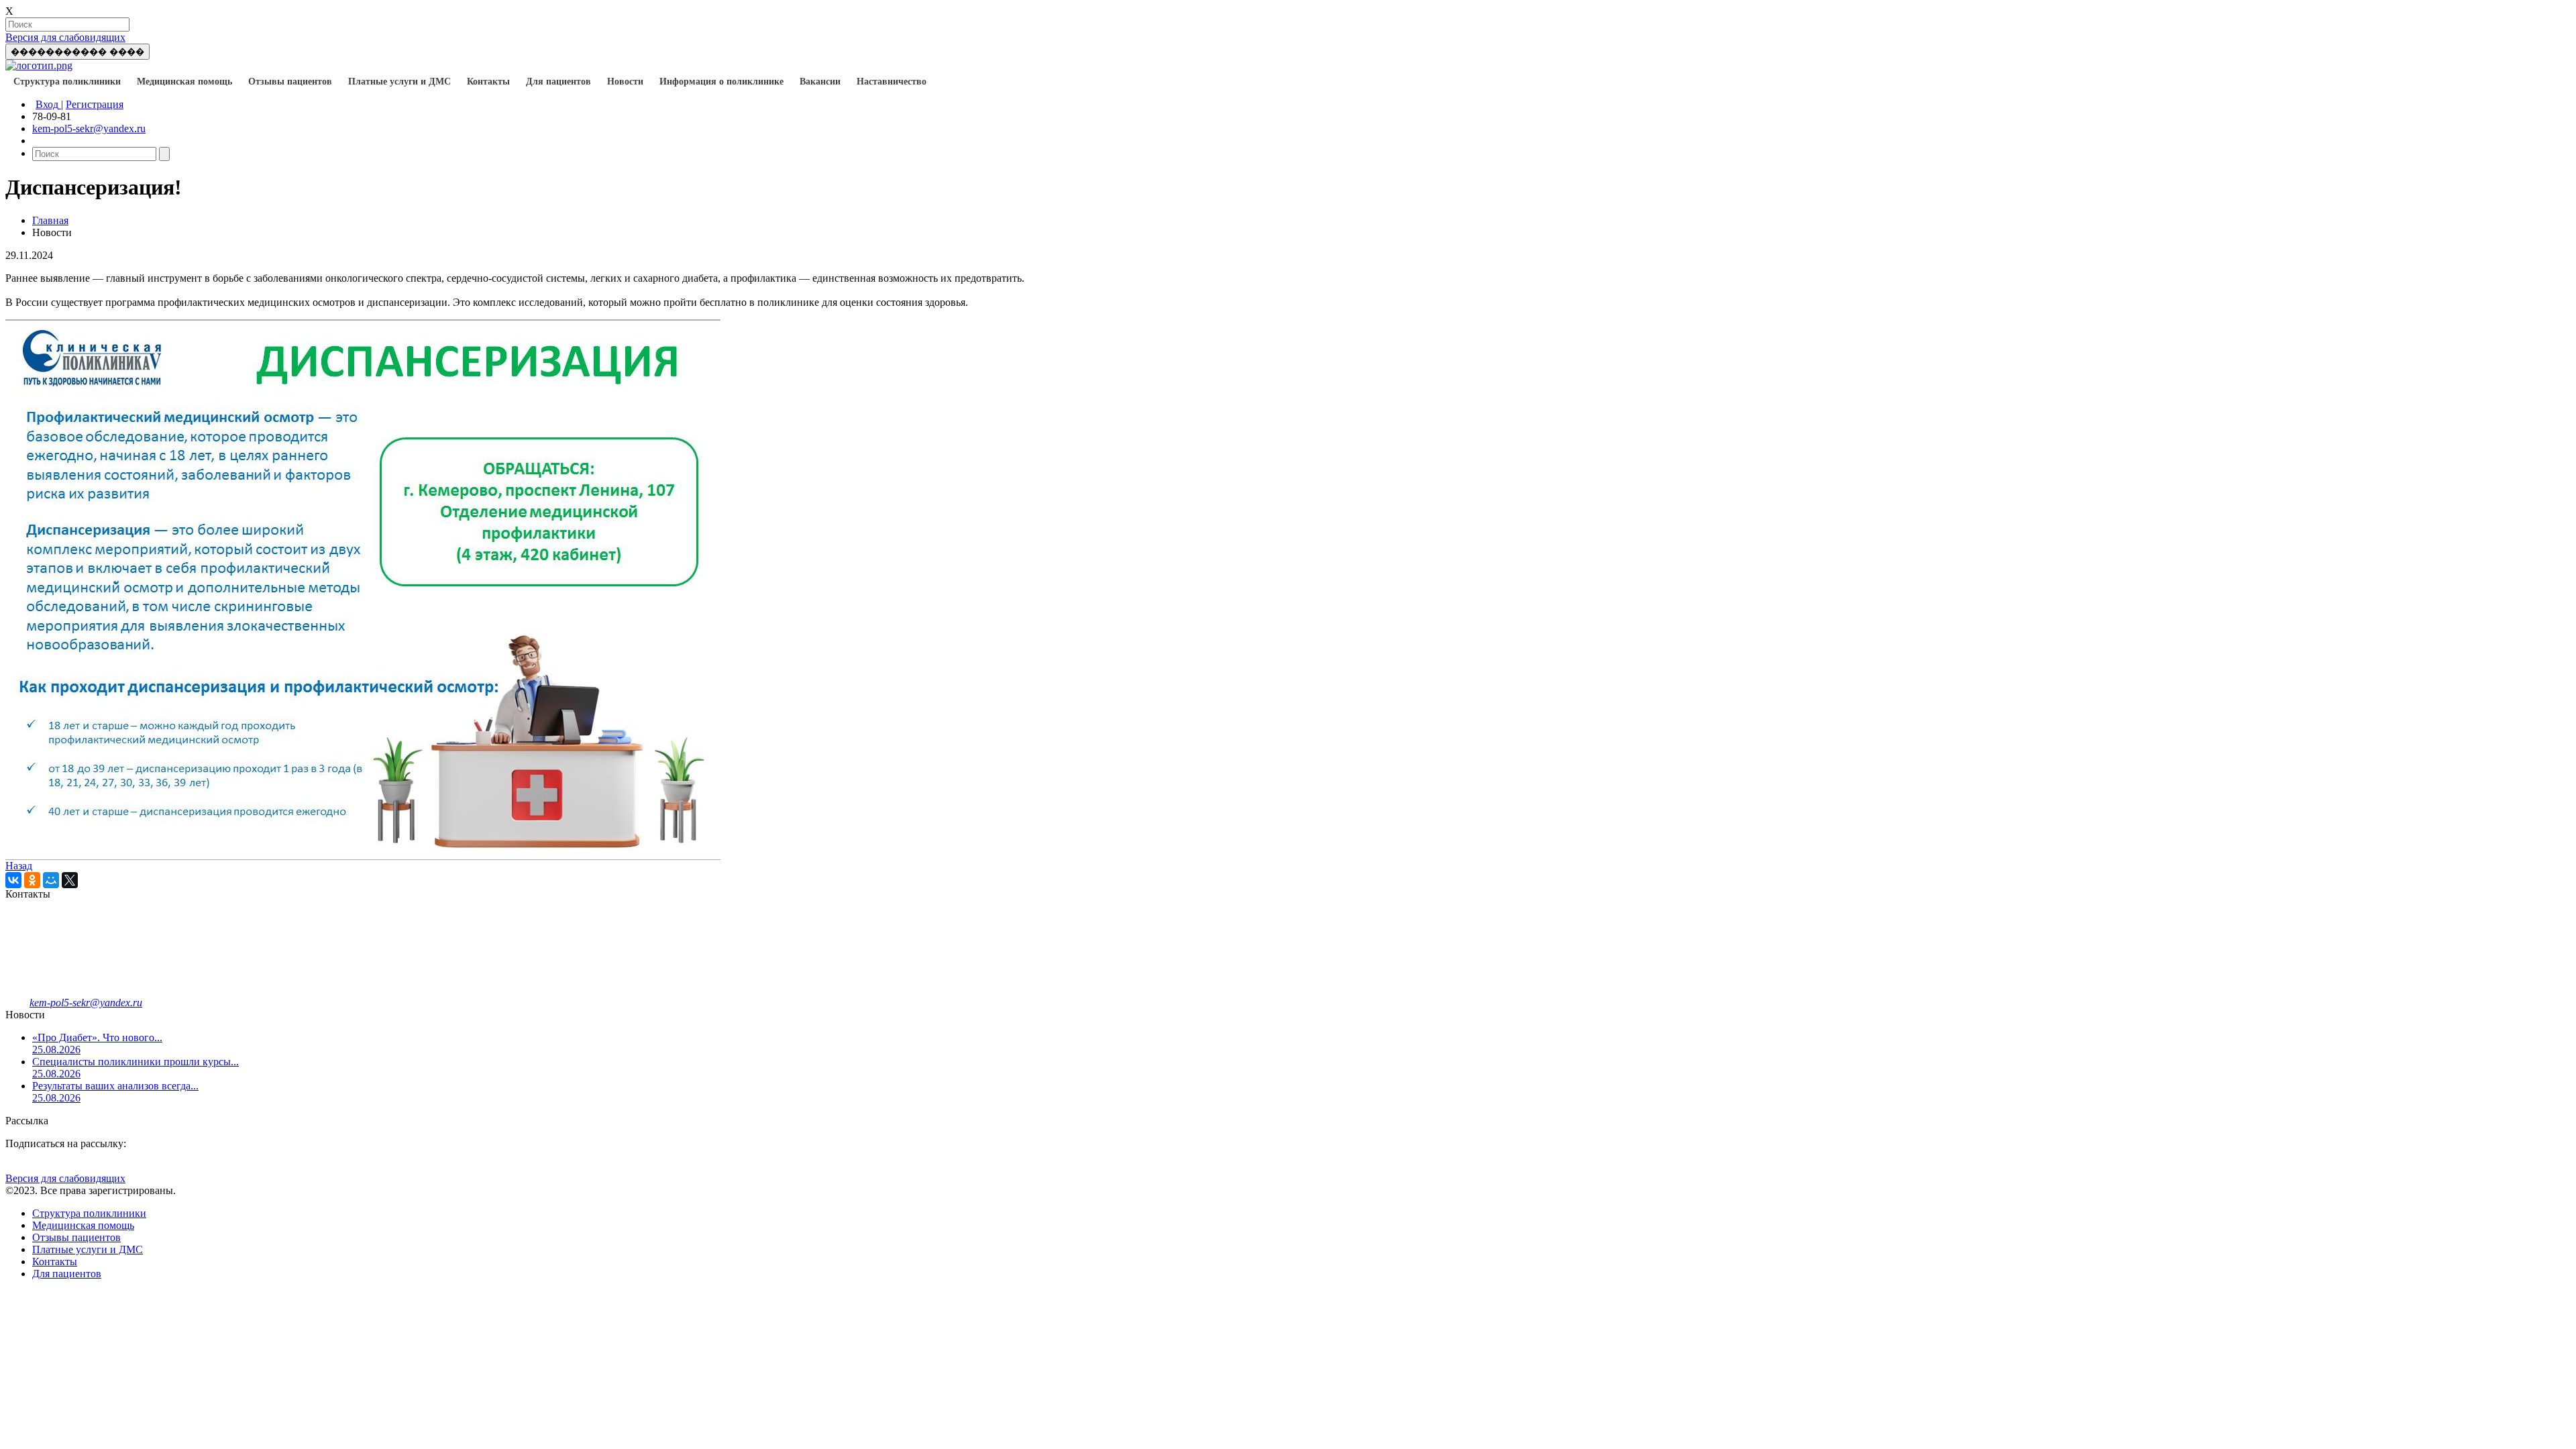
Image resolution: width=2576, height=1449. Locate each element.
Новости (625, 82)
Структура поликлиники (67, 82)
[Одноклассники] (32, 880)
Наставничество (892, 82)
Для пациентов (558, 82)
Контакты (488, 82)
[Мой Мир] (51, 880)
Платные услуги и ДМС (399, 82)
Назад (19, 866)
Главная (50, 220)
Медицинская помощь (184, 82)
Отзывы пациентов (290, 82)
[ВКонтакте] (13, 880)
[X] (70, 880)
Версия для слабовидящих (65, 37)
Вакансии (820, 82)
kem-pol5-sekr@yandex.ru (89, 128)
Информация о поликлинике (721, 82)
